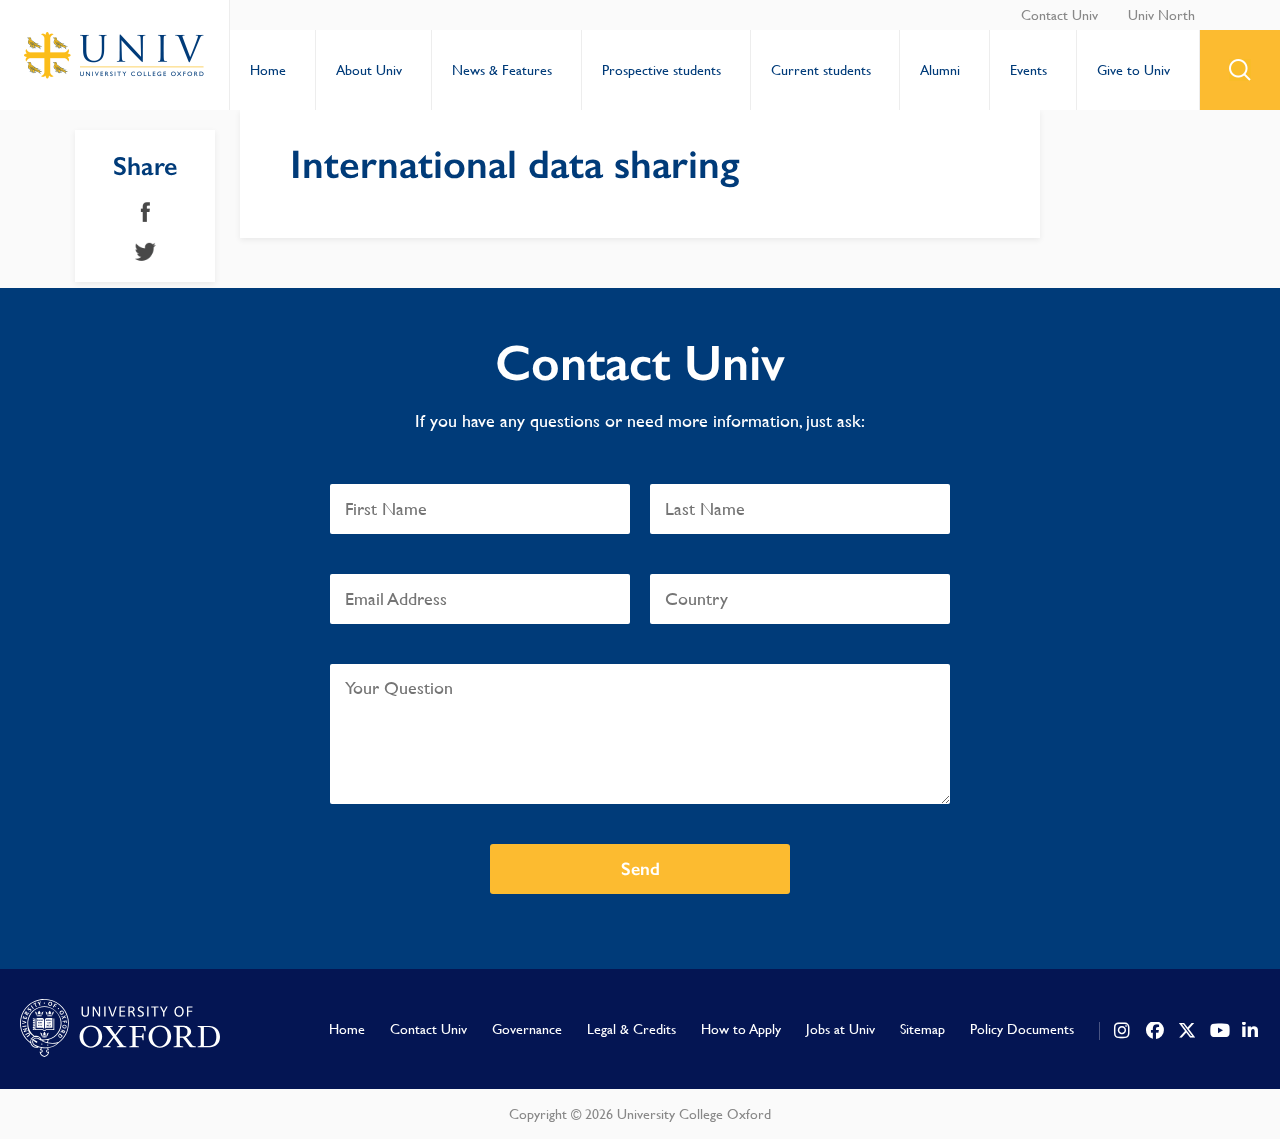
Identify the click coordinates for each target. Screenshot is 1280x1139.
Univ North (1161, 15)
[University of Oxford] (120, 1029)
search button (1240, 70)
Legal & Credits (631, 1029)
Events (1028, 70)
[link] (1123, 1031)
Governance (527, 1029)
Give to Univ (1133, 70)
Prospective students (661, 70)
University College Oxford (115, 55)
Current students (821, 70)
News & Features (502, 70)
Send (640, 869)
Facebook (145, 212)
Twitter (145, 252)
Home (268, 70)
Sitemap (922, 1029)
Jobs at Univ (840, 1029)
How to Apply (741, 1029)
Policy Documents (1022, 1029)
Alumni (940, 70)
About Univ (369, 70)
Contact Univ (1059, 15)
